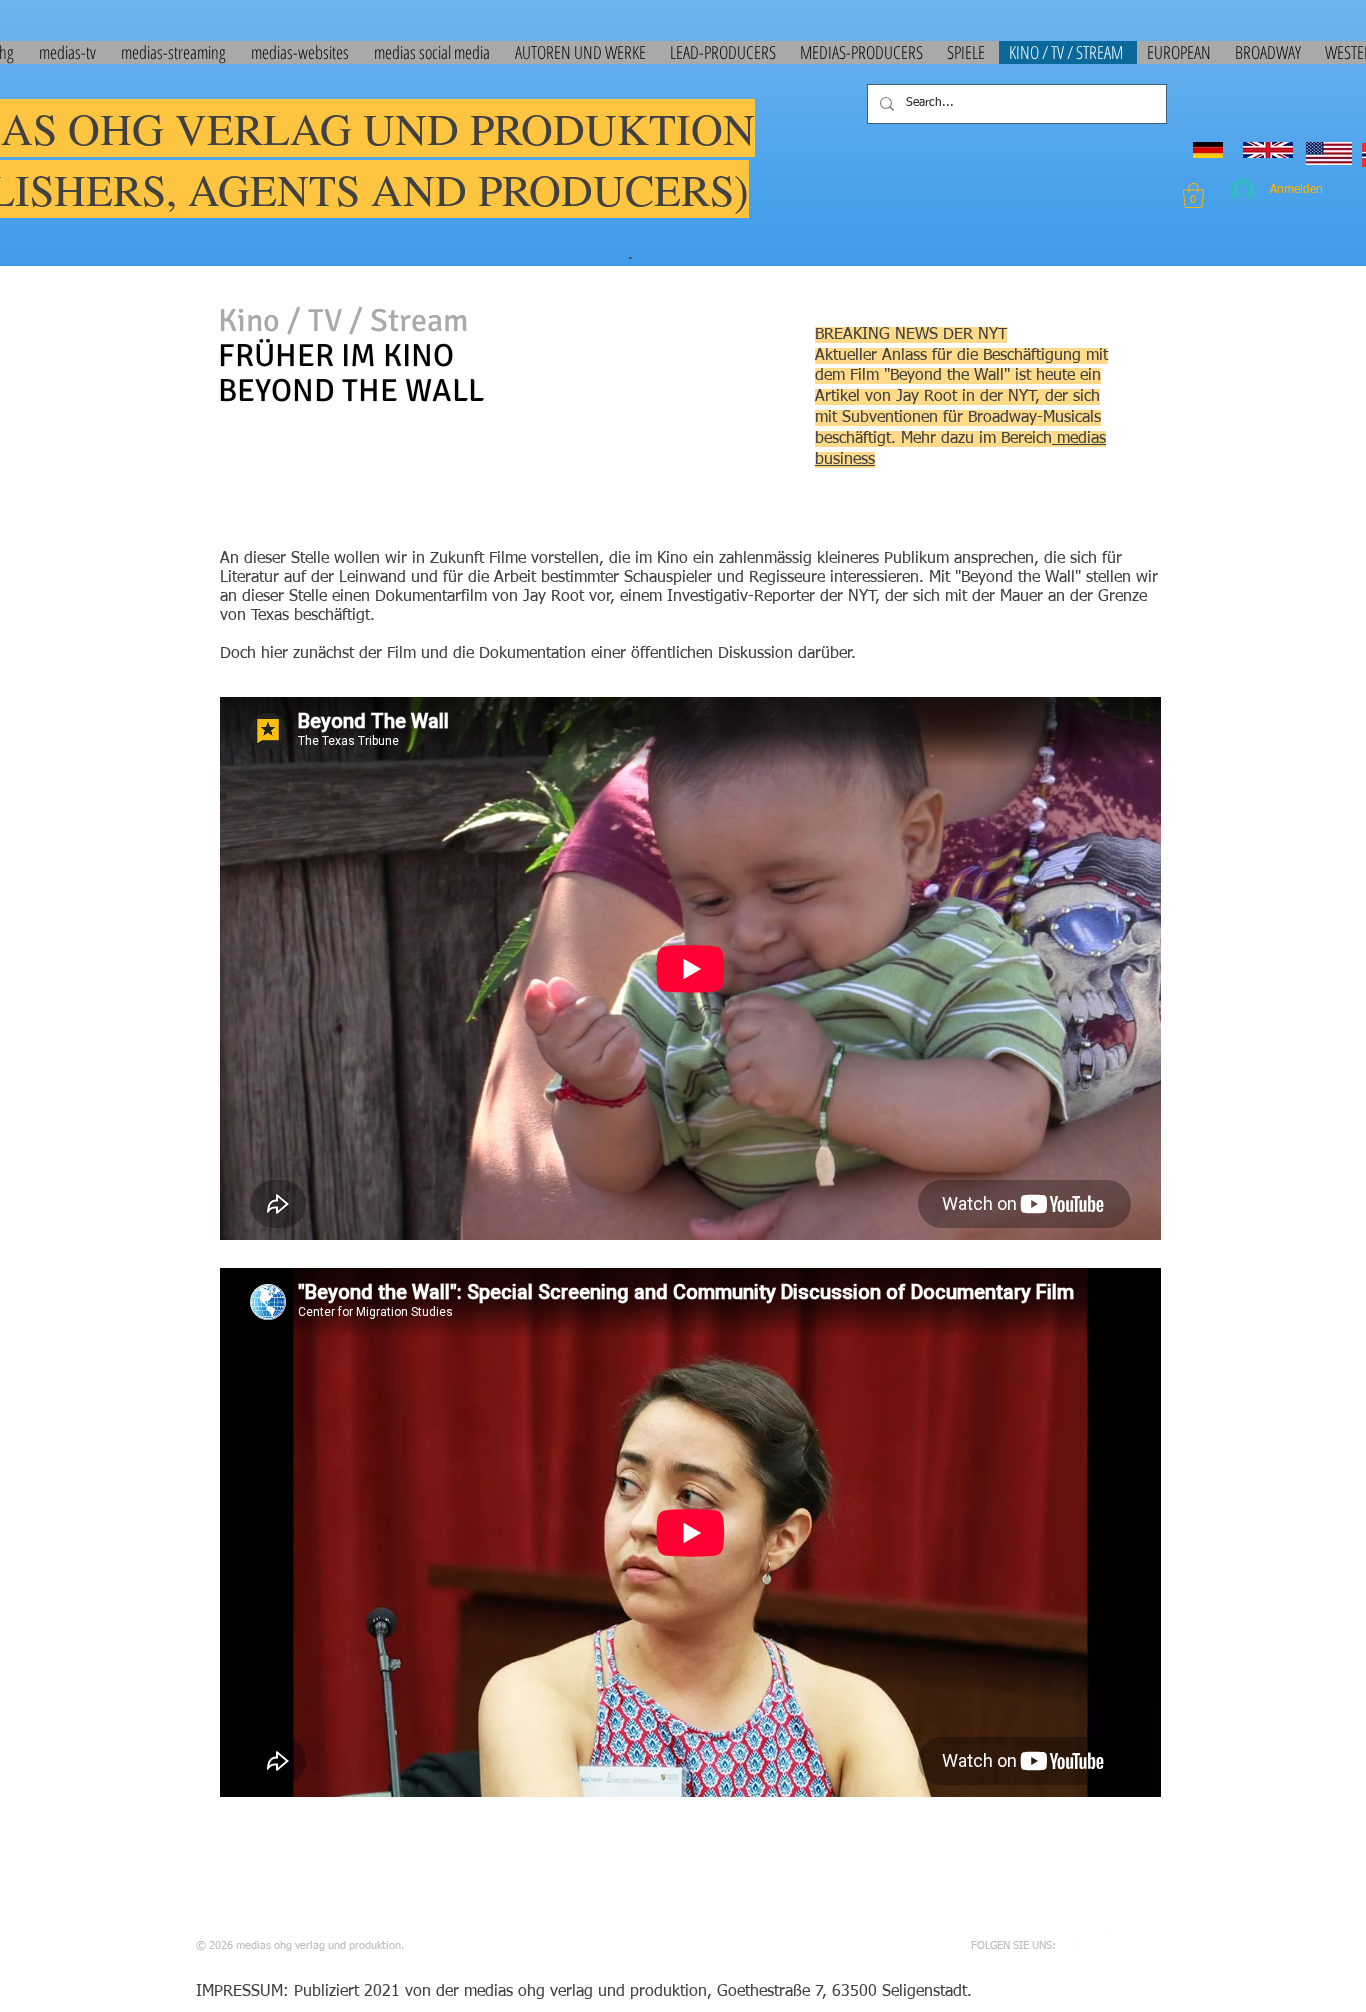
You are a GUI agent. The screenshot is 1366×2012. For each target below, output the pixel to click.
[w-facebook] (1086, 1945)
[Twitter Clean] (1116, 1945)
